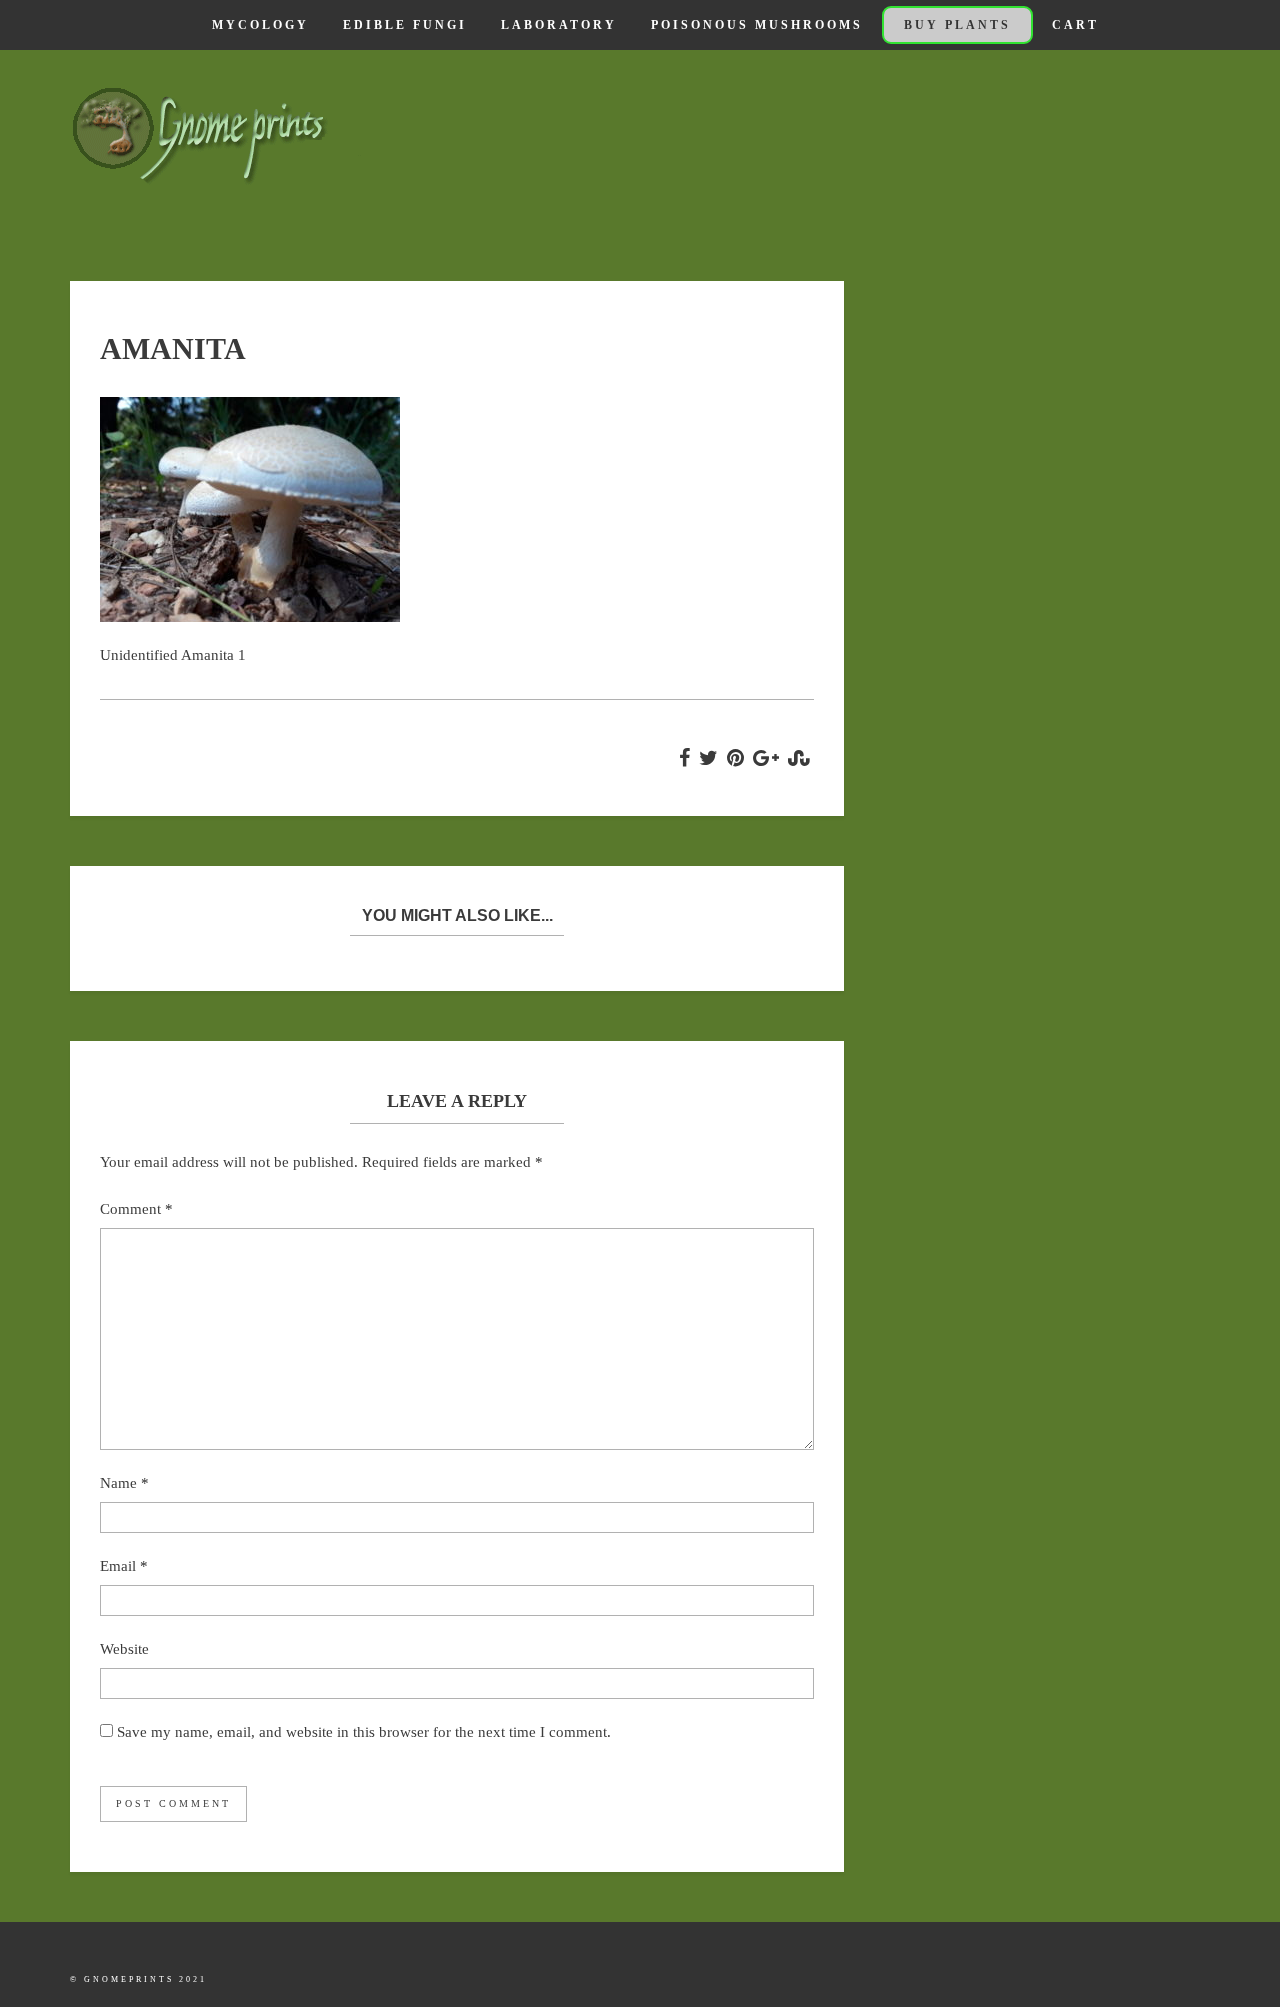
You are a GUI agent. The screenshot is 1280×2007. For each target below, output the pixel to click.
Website (124, 1649)
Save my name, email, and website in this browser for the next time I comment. (364, 1732)
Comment (136, 1209)
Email (124, 1566)
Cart (1075, 25)
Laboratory (559, 25)
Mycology (260, 25)
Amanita (173, 348)
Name (124, 1483)
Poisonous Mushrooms (757, 25)
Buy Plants (957, 25)
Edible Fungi (405, 25)
